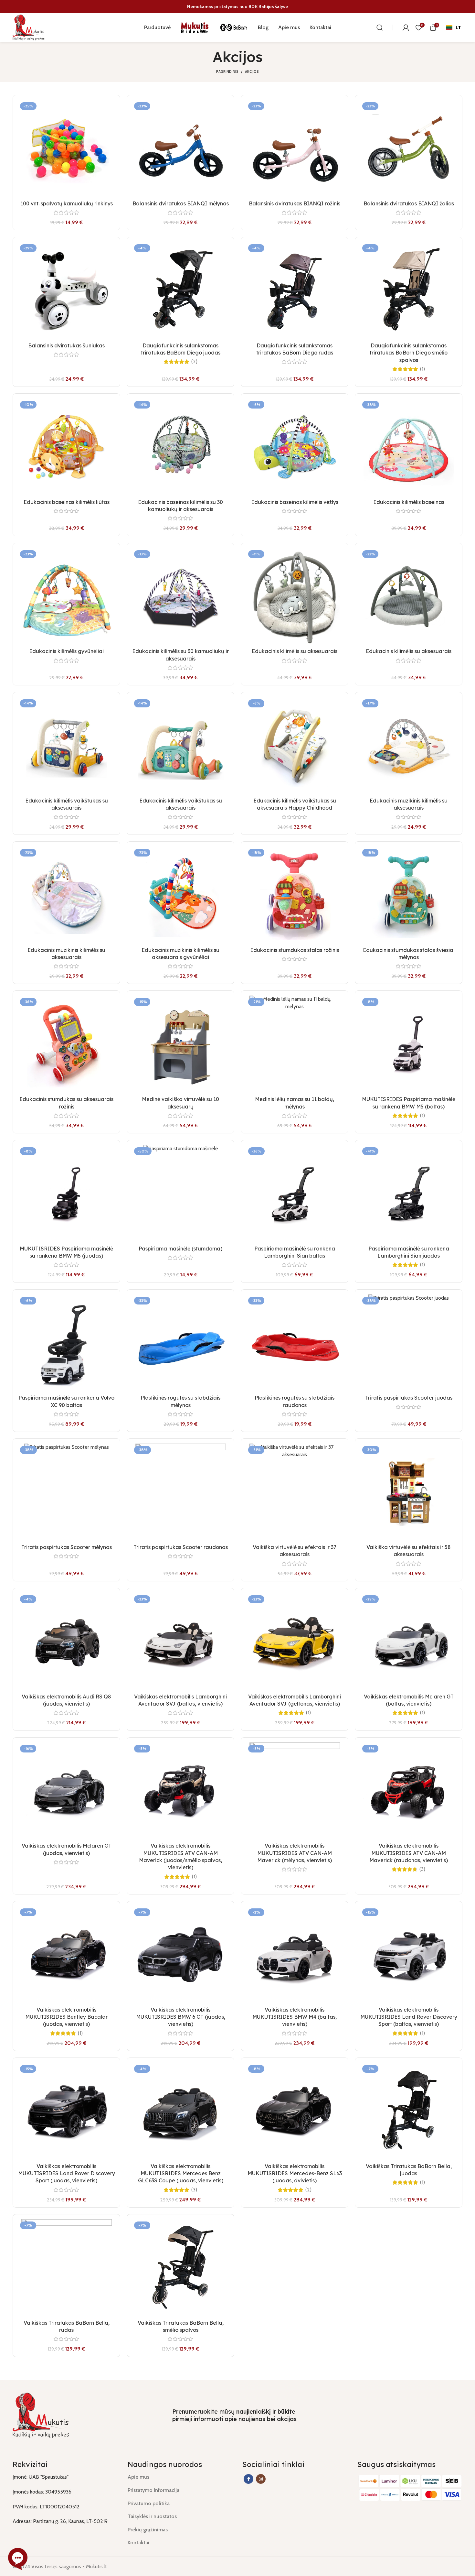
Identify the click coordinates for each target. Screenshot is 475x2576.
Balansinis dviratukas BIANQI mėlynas (181, 203)
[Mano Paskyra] (406, 27)
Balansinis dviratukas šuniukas (66, 345)
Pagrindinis (227, 71)
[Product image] (66, 148)
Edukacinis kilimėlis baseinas (409, 502)
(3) (422, 1869)
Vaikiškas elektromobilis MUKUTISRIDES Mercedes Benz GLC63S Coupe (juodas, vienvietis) (181, 2173)
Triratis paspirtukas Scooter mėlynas (67, 1547)
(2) (194, 362)
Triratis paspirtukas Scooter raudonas (181, 1547)
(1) (422, 369)
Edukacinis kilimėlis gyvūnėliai (66, 651)
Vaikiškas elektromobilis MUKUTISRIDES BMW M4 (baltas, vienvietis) (295, 2017)
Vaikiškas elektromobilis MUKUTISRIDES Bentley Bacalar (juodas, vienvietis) (66, 2017)
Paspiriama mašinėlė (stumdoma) (180, 1249)
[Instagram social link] (261, 2479)
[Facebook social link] (248, 2479)
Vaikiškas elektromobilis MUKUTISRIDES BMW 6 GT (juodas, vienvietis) (181, 2017)
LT (458, 27)
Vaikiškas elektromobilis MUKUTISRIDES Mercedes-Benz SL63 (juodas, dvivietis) (295, 2173)
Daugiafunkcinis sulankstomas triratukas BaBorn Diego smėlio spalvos (409, 353)
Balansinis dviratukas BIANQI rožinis (295, 203)
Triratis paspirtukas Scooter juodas (409, 1398)
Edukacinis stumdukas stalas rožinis (295, 950)
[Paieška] (380, 27)
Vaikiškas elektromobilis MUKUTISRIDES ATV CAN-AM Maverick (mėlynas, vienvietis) (295, 1853)
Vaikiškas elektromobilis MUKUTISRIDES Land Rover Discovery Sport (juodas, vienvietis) (67, 2173)
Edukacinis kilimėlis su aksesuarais (295, 651)
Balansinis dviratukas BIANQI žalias (409, 203)
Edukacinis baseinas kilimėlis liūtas (67, 502)
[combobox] (453, 27)
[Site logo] (29, 27)
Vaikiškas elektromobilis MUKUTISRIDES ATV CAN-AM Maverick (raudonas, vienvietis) (409, 1853)
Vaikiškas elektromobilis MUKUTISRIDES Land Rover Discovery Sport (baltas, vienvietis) (409, 2017)
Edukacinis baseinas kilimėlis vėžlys (295, 502)
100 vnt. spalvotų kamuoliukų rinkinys (67, 203)
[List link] (180, 2477)
